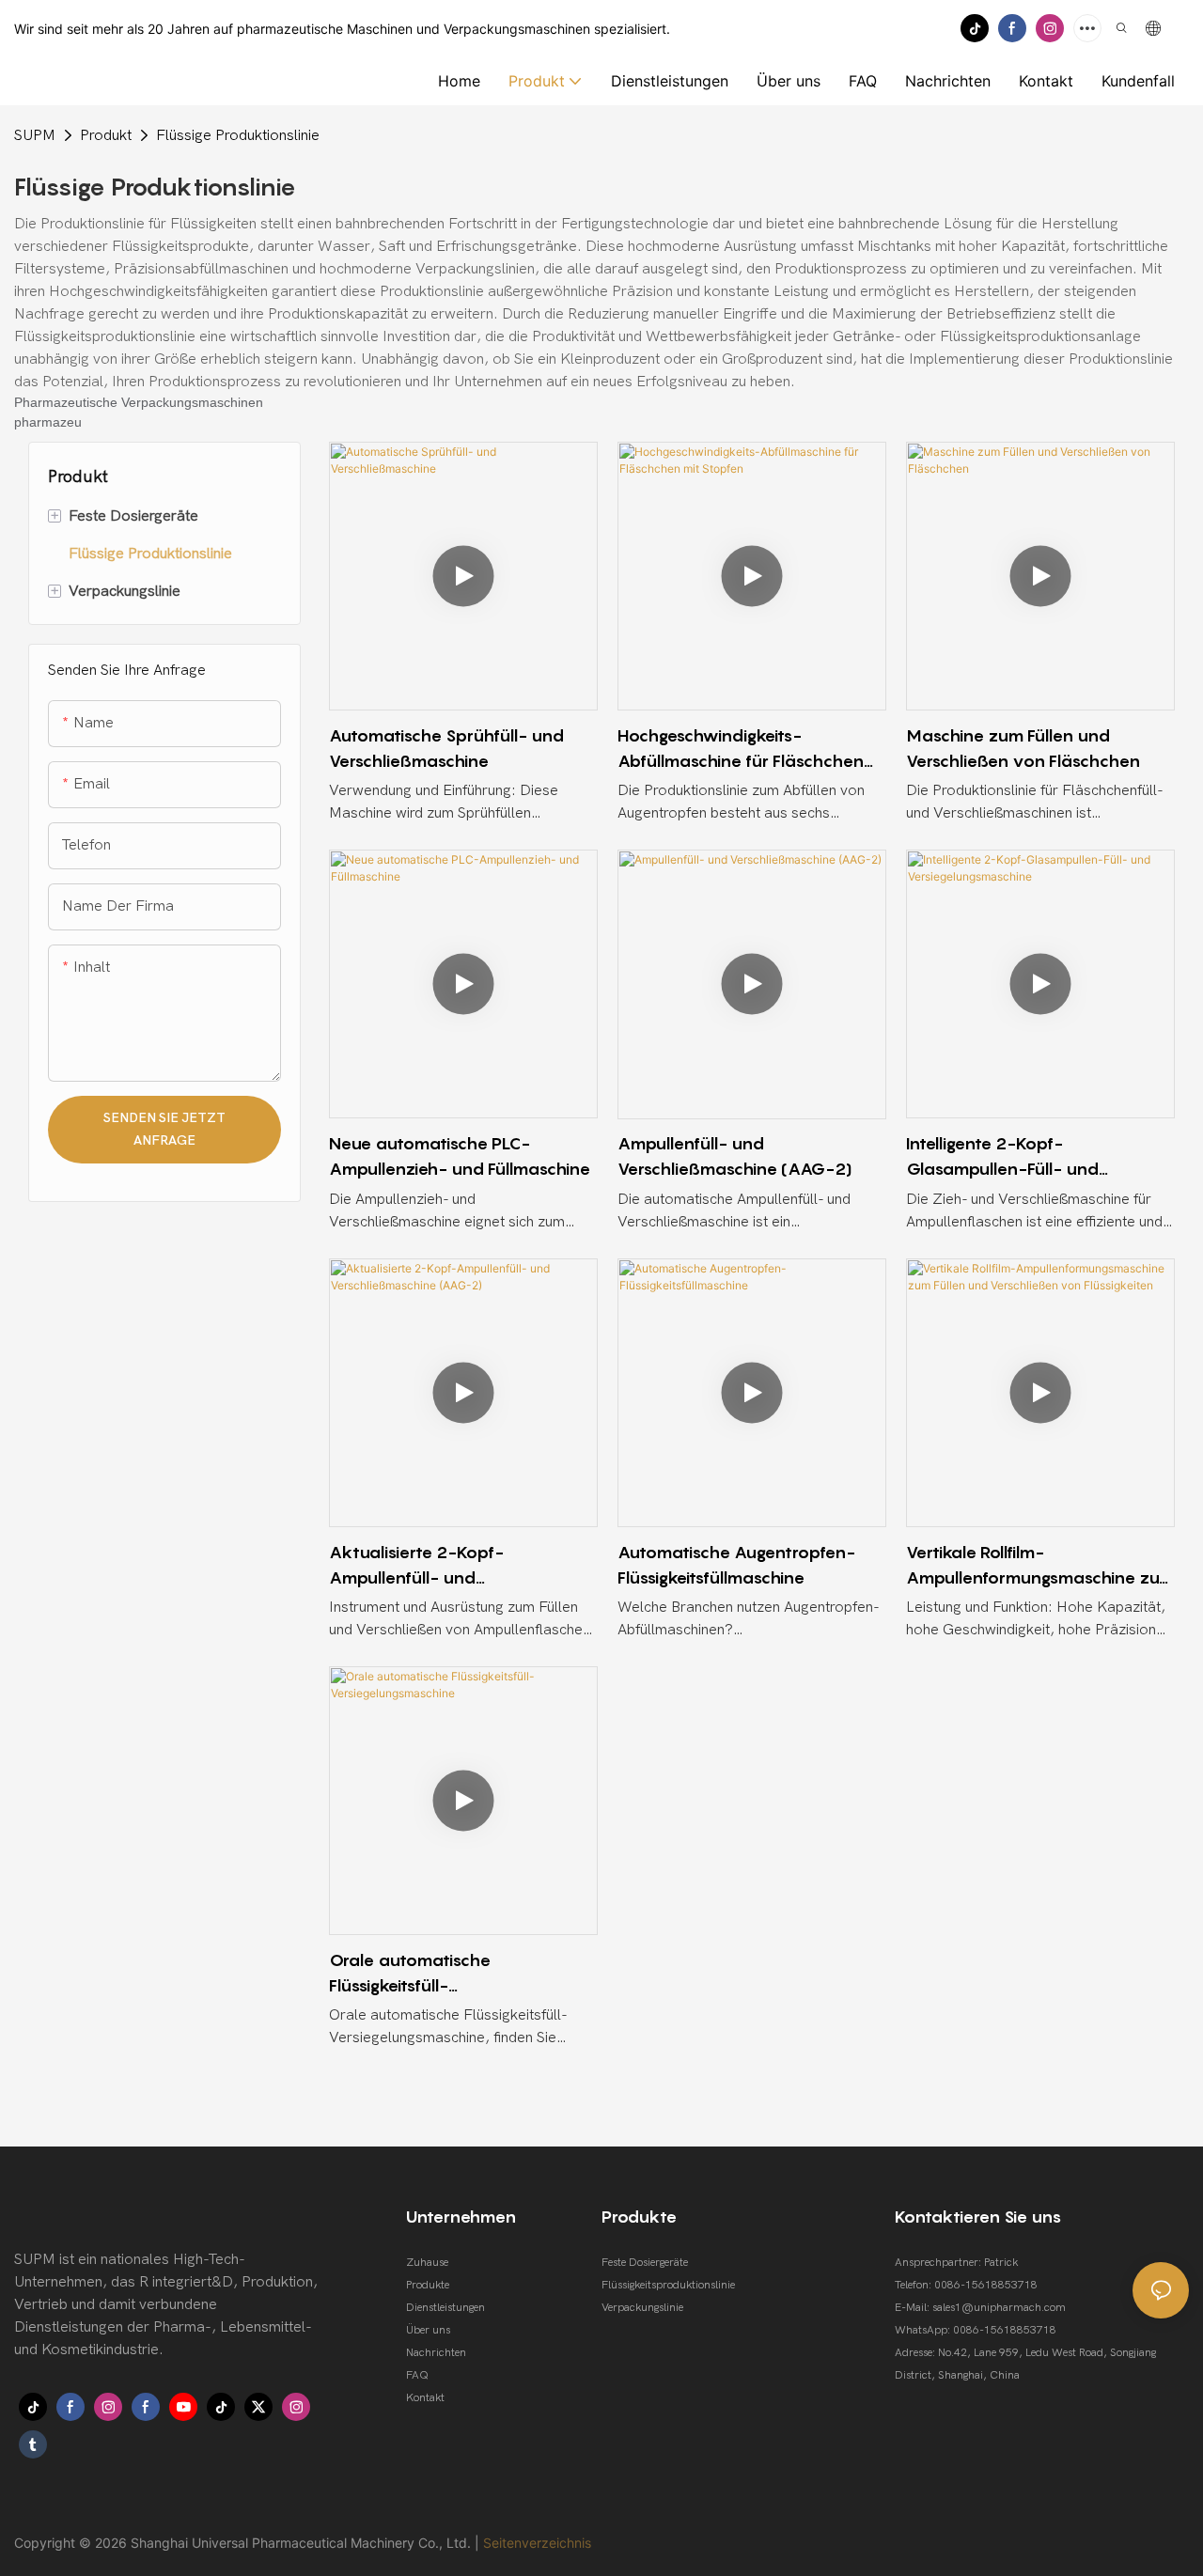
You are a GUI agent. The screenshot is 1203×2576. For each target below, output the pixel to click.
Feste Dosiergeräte (645, 2262)
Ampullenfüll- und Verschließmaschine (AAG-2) (735, 1156)
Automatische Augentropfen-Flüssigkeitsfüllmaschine (736, 1565)
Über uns (428, 2330)
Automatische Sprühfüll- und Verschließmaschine (446, 748)
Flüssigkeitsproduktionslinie (668, 2285)
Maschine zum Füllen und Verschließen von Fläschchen (1023, 748)
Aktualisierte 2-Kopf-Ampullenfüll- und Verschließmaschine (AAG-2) (446, 1566)
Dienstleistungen (445, 2307)
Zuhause (427, 2262)
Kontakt (425, 2397)
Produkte (428, 2285)
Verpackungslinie (642, 2307)
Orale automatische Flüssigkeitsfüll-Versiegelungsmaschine (421, 1974)
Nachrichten (436, 2352)
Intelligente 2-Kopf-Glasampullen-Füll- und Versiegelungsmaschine (1002, 1157)
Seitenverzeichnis (537, 2543)
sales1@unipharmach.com (999, 2307)
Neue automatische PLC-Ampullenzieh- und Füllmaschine (460, 1156)
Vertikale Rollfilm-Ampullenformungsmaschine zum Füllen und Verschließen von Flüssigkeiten (1040, 1566)
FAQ (417, 2375)
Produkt (106, 135)
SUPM (35, 135)
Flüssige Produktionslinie (238, 135)
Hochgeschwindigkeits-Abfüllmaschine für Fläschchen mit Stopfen (741, 749)
